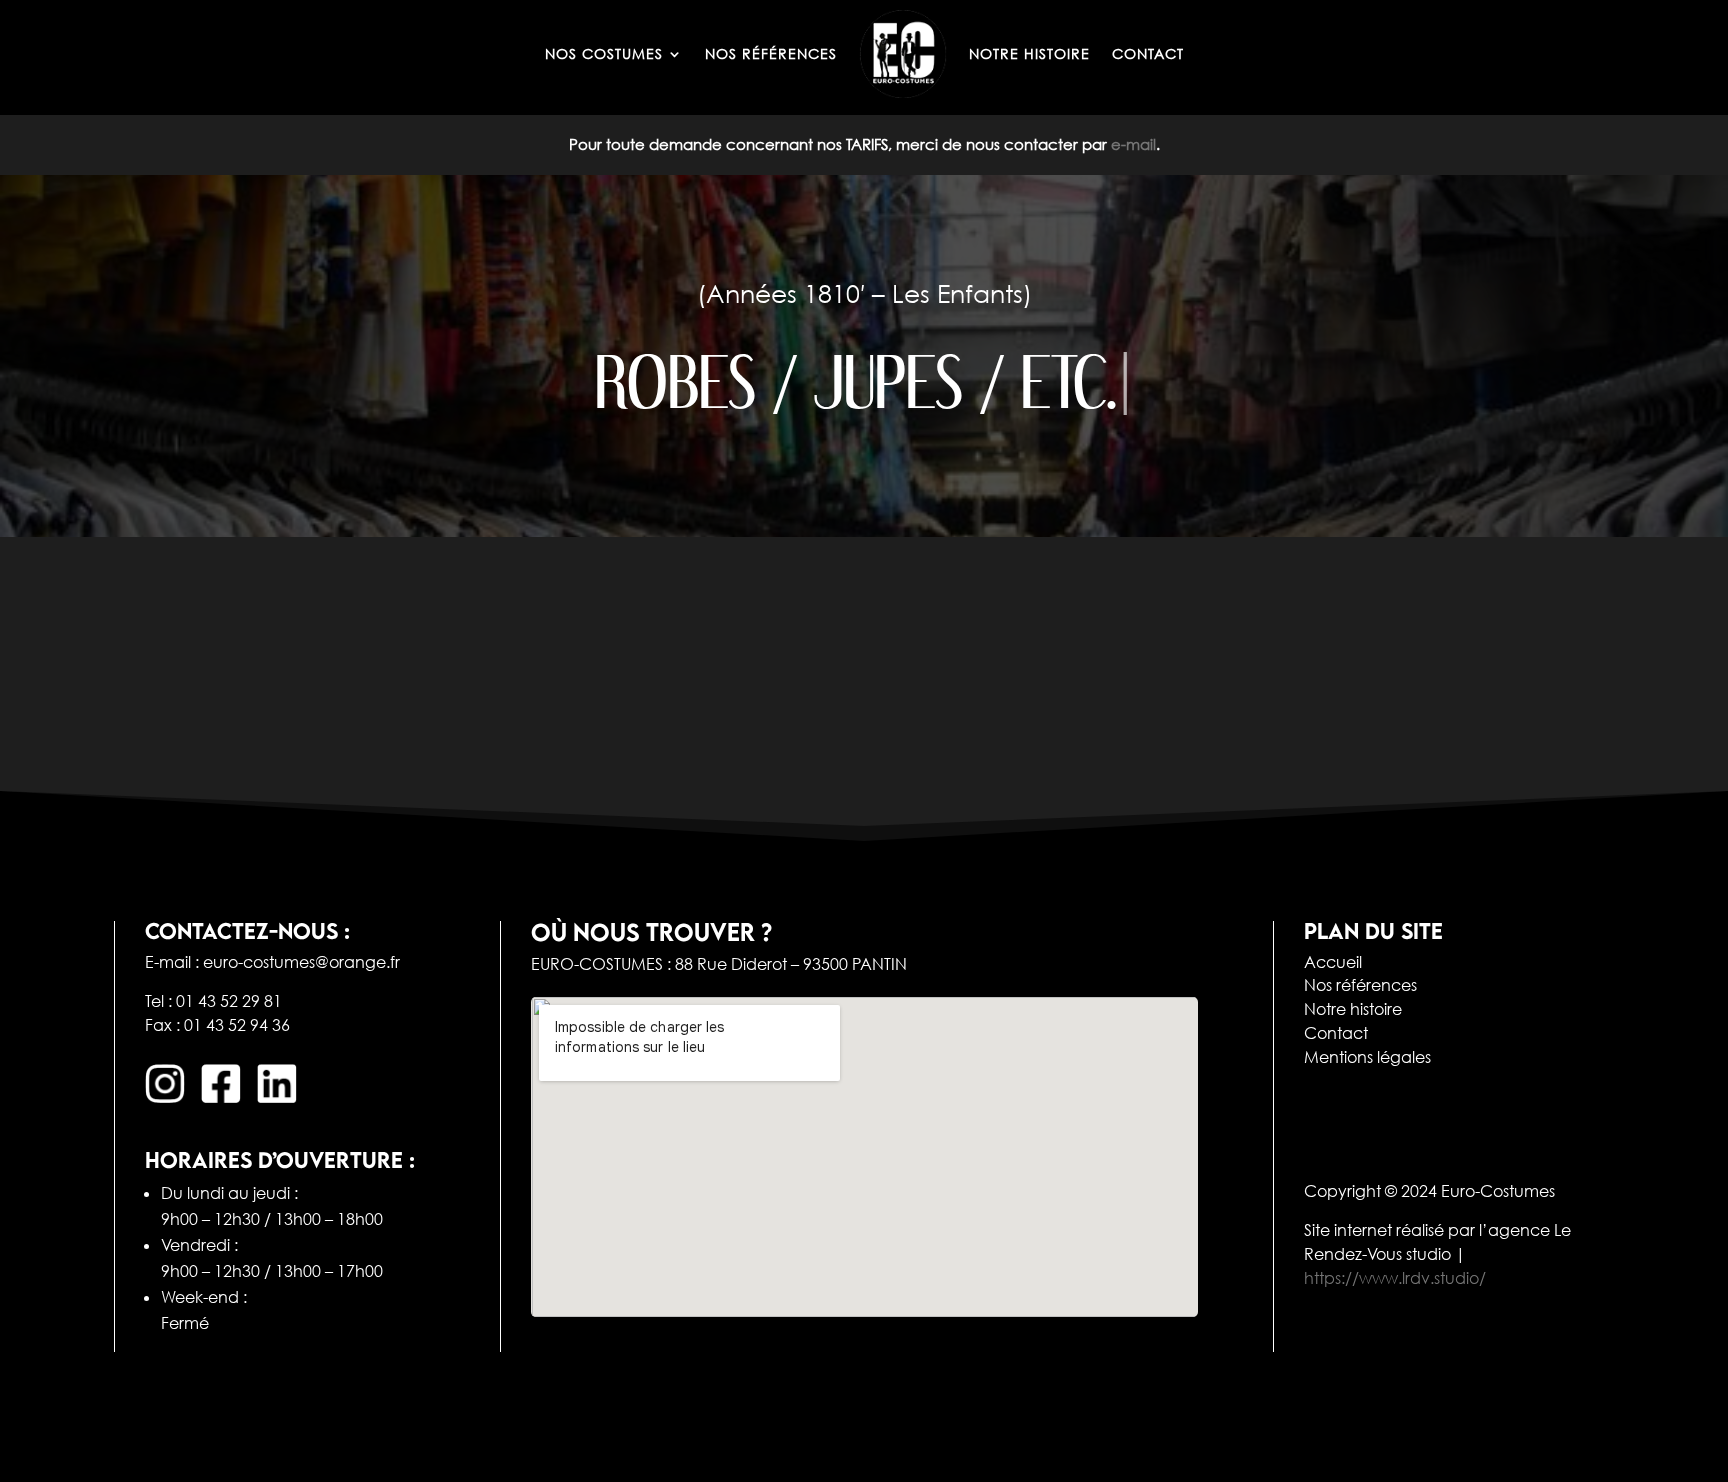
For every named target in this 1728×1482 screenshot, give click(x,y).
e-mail (1133, 144)
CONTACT (1148, 53)
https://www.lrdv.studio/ (1395, 1278)
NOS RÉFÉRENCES (771, 53)
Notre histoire (1353, 1009)
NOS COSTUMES (604, 53)
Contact (1336, 1033)
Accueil (1333, 962)
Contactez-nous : (247, 930)
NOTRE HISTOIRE (1029, 53)
